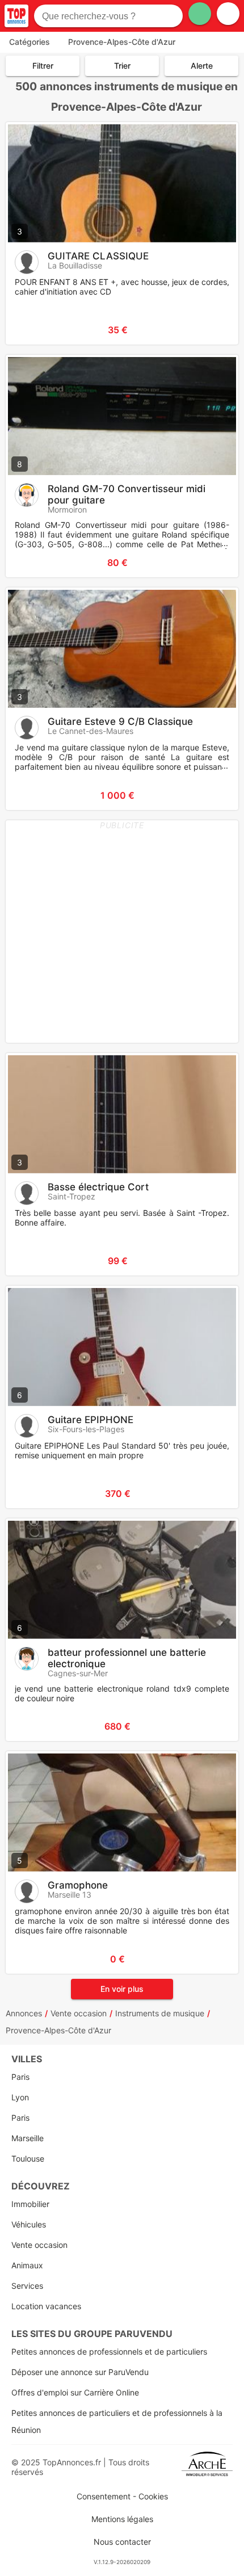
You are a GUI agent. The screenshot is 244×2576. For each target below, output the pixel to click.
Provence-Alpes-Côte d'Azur (58, 2030)
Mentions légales (122, 2519)
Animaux (27, 2265)
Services (27, 2286)
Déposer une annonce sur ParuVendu (80, 2372)
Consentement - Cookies (122, 2496)
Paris (20, 2077)
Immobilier (30, 2204)
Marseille (28, 2138)
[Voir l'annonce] (211, 330)
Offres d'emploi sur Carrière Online (75, 2392)
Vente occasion (79, 2013)
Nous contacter (122, 2542)
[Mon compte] (228, 14)
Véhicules (29, 2224)
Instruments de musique (160, 2013)
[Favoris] (28, 330)
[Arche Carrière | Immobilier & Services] (207, 2467)
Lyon (20, 2097)
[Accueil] (16, 16)
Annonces (24, 2013)
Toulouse (28, 2158)
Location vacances (46, 2306)
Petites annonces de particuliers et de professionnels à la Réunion (117, 2421)
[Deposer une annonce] (200, 14)
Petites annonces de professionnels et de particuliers (109, 2351)
